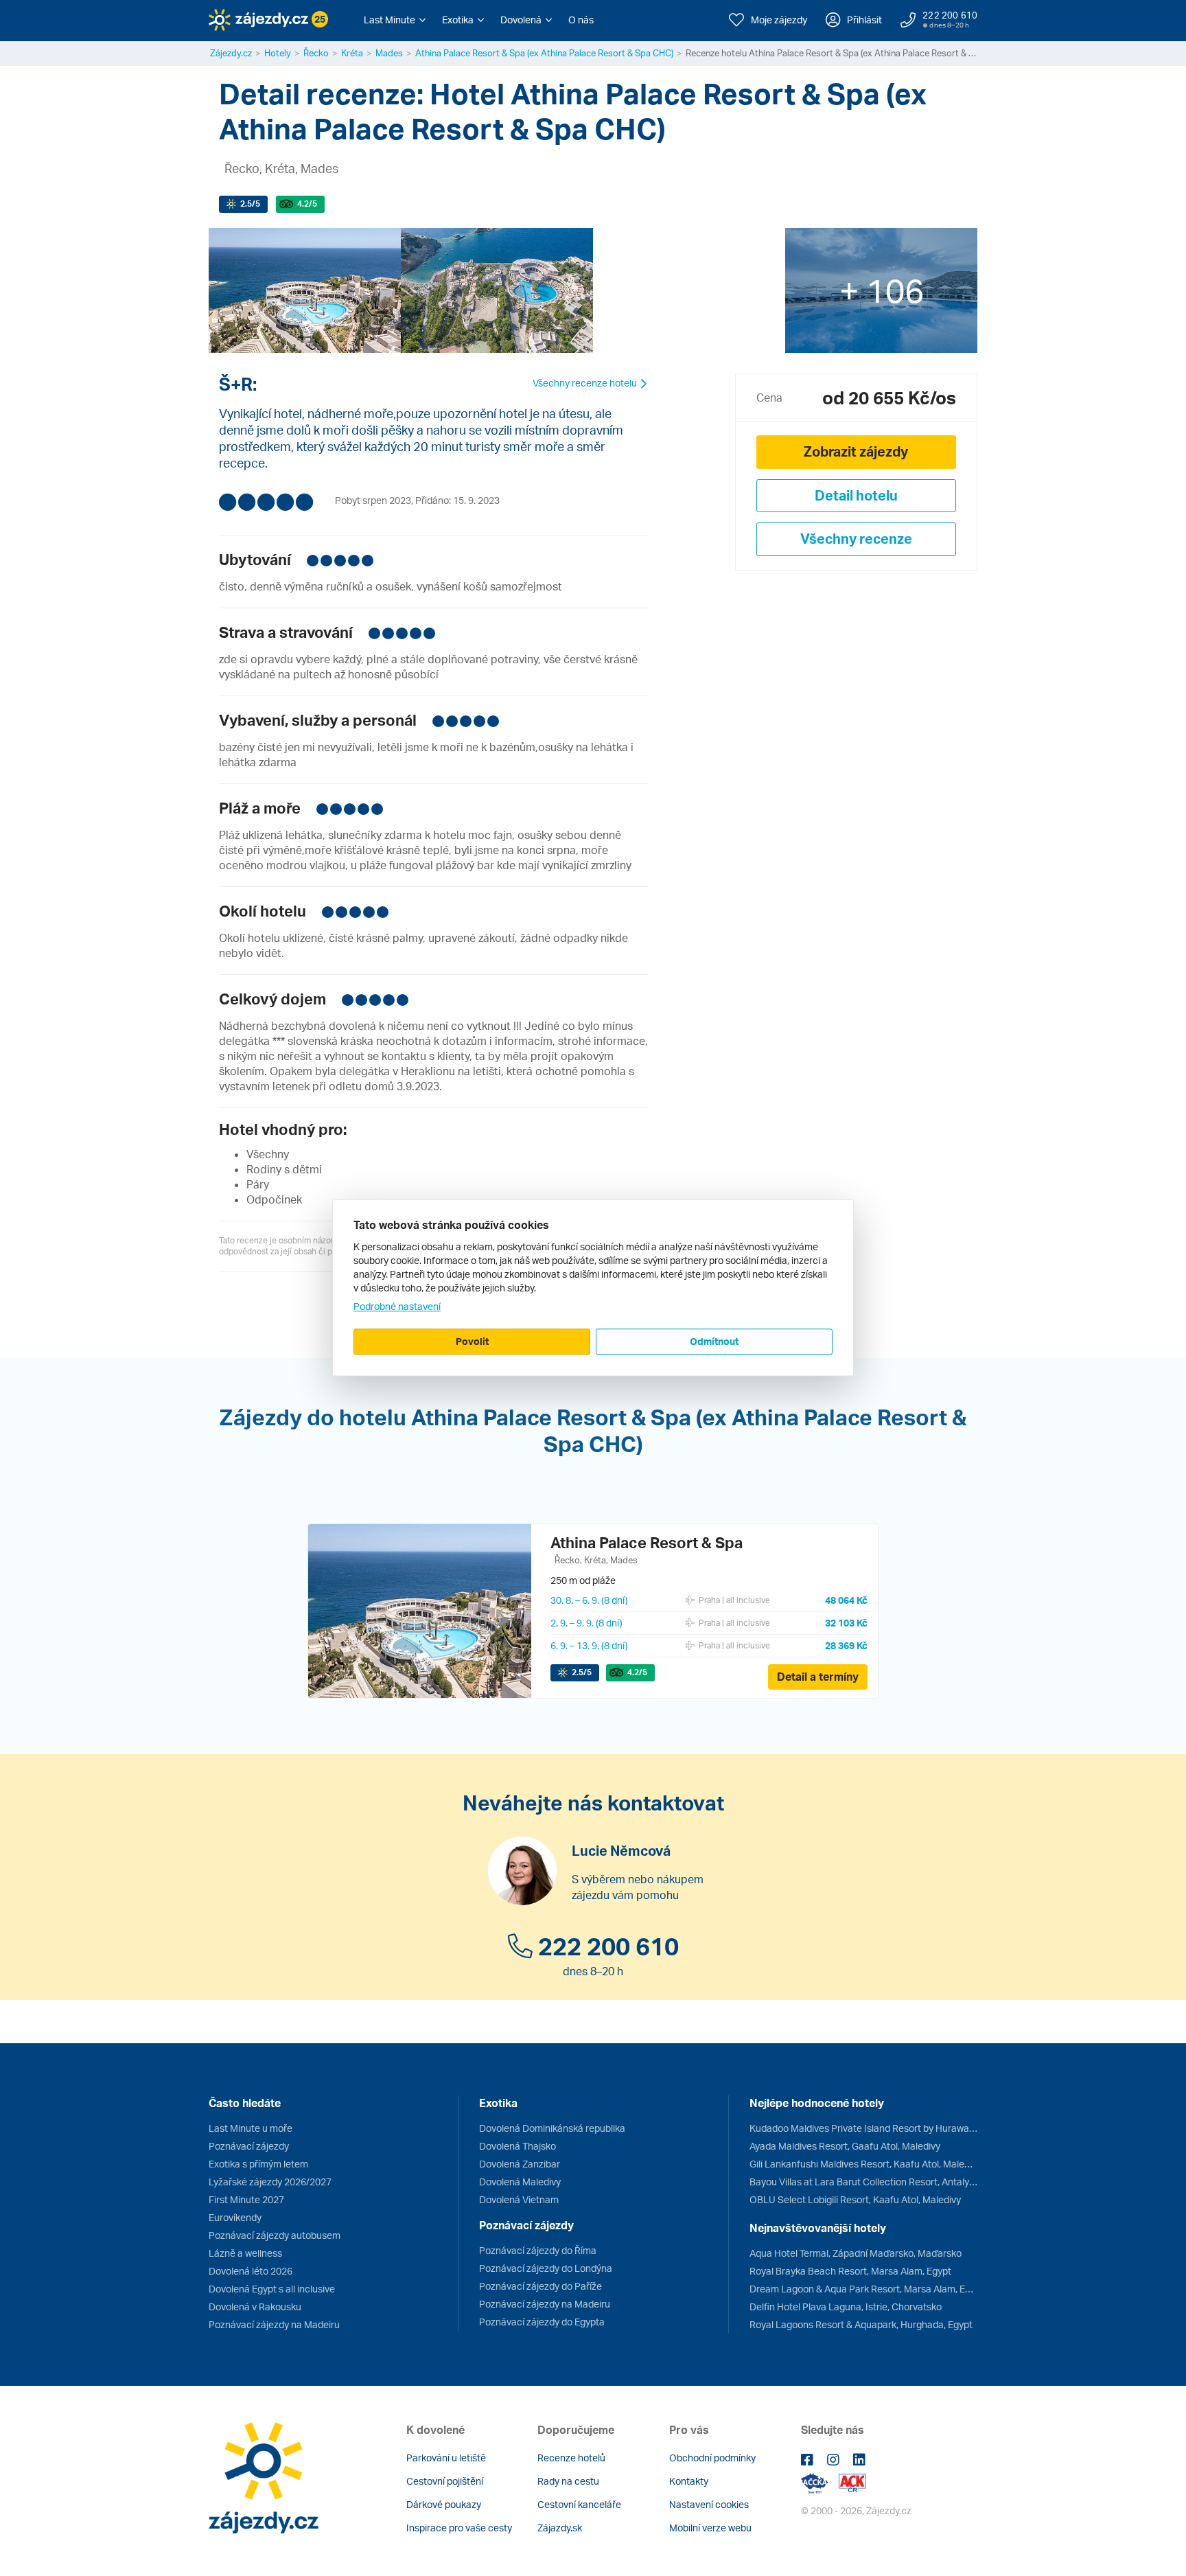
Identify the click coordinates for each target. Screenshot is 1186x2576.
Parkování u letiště (446, 2458)
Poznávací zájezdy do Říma (538, 2250)
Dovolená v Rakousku (255, 2307)
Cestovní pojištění (445, 2481)
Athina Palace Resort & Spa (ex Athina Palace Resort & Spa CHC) (544, 53)
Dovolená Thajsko (518, 2146)
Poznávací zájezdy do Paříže (540, 2286)
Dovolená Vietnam (519, 2199)
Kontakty (689, 2481)
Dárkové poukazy (444, 2504)
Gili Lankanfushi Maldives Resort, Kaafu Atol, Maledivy (863, 2164)
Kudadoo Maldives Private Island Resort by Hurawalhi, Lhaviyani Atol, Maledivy (863, 2128)
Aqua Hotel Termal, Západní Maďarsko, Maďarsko (856, 2253)
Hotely (278, 53)
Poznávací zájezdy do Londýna (546, 2268)
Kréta (352, 53)
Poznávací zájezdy (249, 2146)
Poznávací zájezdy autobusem (275, 2235)
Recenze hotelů (571, 2458)
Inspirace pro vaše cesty (459, 2528)
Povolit (472, 1341)
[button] (395, 20)
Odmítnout (714, 1341)
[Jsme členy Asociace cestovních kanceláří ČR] (852, 2482)
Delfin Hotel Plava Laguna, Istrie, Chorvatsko (846, 2307)
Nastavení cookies (709, 2504)
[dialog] (593, 1288)
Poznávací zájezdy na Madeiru (274, 2324)
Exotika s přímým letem (258, 2164)
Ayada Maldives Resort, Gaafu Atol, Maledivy (845, 2146)
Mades (389, 53)
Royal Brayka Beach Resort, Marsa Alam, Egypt (850, 2271)
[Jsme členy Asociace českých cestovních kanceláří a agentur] (820, 2482)
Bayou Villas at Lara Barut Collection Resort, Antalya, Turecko (863, 2182)
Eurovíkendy (235, 2217)
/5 (250, 204)
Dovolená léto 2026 (251, 2271)
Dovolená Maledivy (520, 2182)
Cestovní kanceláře (579, 2504)
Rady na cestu (568, 2481)
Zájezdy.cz (231, 53)
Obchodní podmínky (712, 2458)
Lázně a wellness (245, 2253)
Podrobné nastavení (397, 1306)
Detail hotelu (856, 495)
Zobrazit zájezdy (856, 451)
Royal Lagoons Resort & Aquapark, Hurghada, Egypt (861, 2324)
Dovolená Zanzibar (520, 2164)
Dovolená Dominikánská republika (552, 2128)
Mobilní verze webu (710, 2528)
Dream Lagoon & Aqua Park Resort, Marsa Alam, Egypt (863, 2289)
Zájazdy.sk (560, 2528)
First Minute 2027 (246, 2199)
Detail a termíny (818, 1677)
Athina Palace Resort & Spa (647, 1542)
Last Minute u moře (251, 2128)
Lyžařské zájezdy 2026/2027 (270, 2182)
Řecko (316, 53)
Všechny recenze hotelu (586, 383)
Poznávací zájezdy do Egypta (542, 2322)
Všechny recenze (856, 539)
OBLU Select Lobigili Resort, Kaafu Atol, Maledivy (855, 2199)
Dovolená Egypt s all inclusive (272, 2289)
